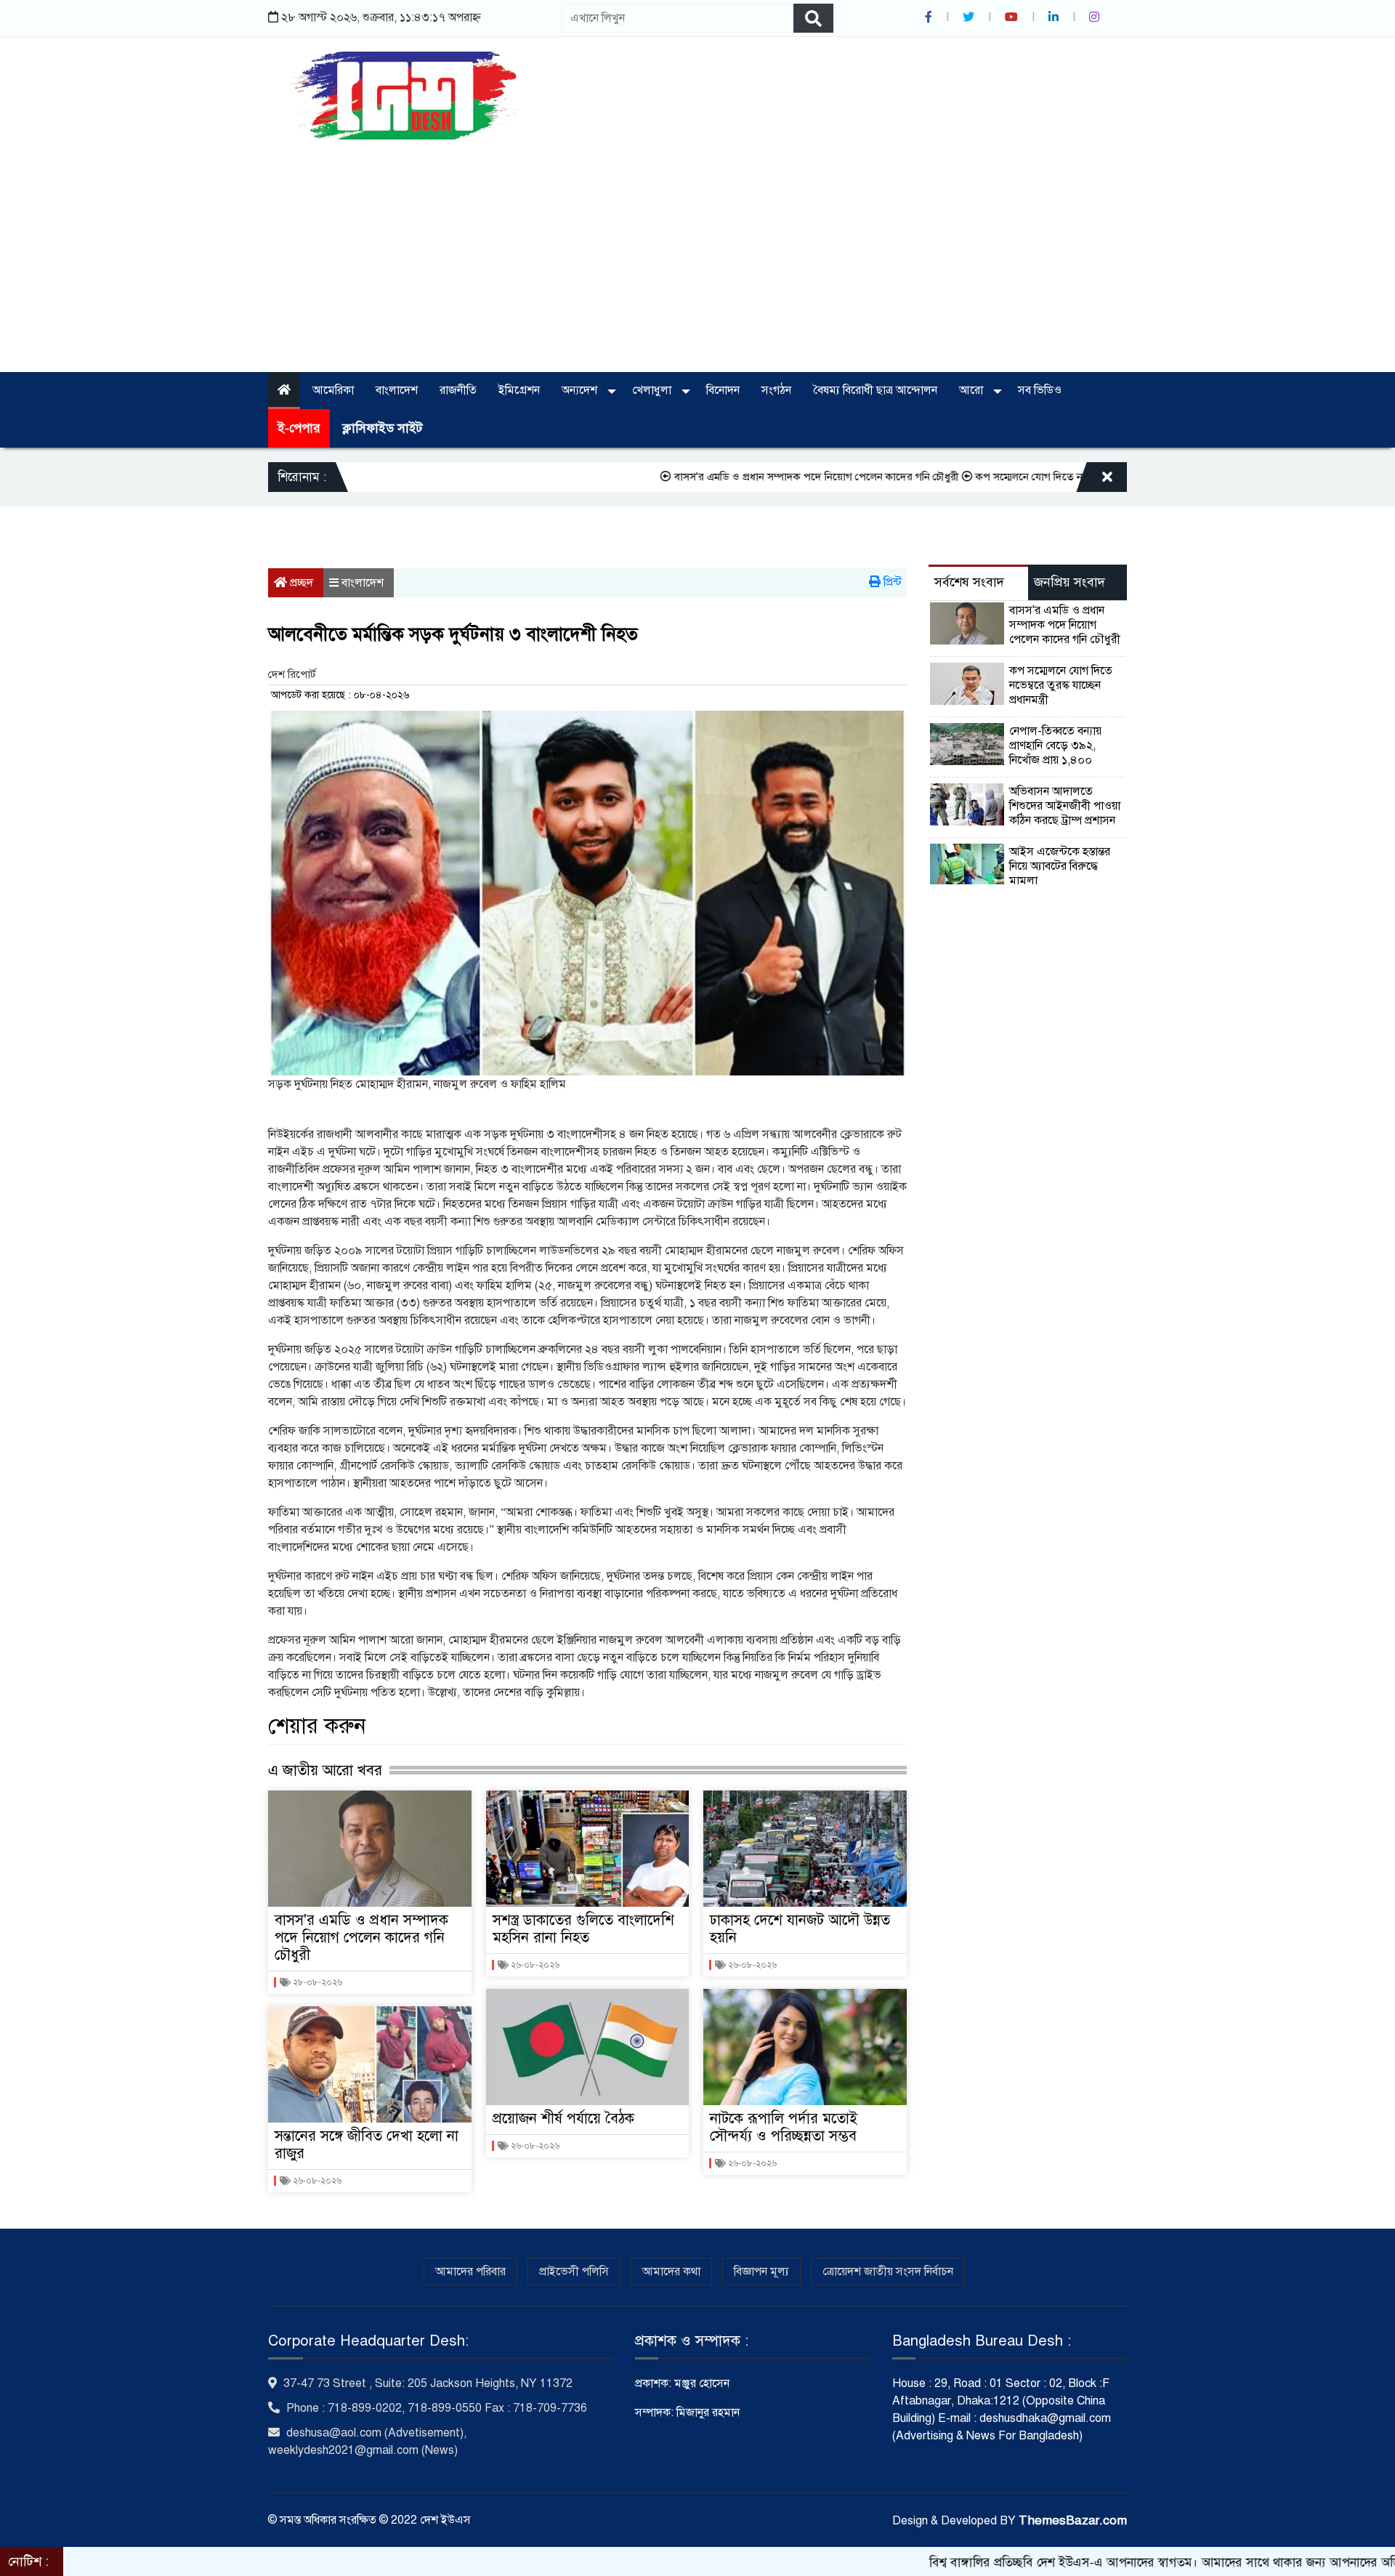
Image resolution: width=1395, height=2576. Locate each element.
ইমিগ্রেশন (519, 390)
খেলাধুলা (653, 390)
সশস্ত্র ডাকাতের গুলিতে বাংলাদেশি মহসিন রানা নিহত (583, 1929)
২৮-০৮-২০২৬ (316, 1982)
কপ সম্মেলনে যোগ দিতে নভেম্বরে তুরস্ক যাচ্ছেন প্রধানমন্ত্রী (1002, 477)
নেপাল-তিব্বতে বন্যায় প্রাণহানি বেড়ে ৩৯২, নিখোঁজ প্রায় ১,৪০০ (1055, 746)
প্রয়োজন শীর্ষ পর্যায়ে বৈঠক (563, 2119)
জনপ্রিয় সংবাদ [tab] (1069, 582)
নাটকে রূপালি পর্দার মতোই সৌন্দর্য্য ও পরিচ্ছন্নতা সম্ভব (784, 2127)
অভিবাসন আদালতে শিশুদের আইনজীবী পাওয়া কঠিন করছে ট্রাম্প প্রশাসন (1065, 806)
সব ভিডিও (1040, 390)
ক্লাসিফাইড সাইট (382, 428)
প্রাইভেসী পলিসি (574, 2272)
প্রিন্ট (891, 582)
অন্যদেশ (581, 390)
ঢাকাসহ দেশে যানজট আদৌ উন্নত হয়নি (800, 1929)
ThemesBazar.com (1073, 2520)
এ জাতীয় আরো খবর (325, 1770)
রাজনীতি (458, 390)
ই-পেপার (299, 428)
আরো (973, 390)
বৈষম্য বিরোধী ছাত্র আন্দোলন (875, 390)
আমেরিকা (333, 390)
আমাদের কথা (671, 2272)
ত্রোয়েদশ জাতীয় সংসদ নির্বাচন (888, 2272)
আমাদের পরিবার (470, 2272)
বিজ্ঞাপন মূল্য (761, 2272)
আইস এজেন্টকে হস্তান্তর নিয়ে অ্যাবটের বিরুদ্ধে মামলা (1060, 866)
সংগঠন (776, 390)
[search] (813, 18)
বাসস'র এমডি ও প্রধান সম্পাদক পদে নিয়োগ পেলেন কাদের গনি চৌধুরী (729, 477)
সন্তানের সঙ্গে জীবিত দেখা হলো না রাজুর (367, 2145)
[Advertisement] (697, 249)
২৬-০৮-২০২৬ (316, 2181)
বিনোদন (723, 390)
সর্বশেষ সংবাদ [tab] (969, 582)
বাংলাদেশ (397, 390)
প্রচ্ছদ (300, 583)
